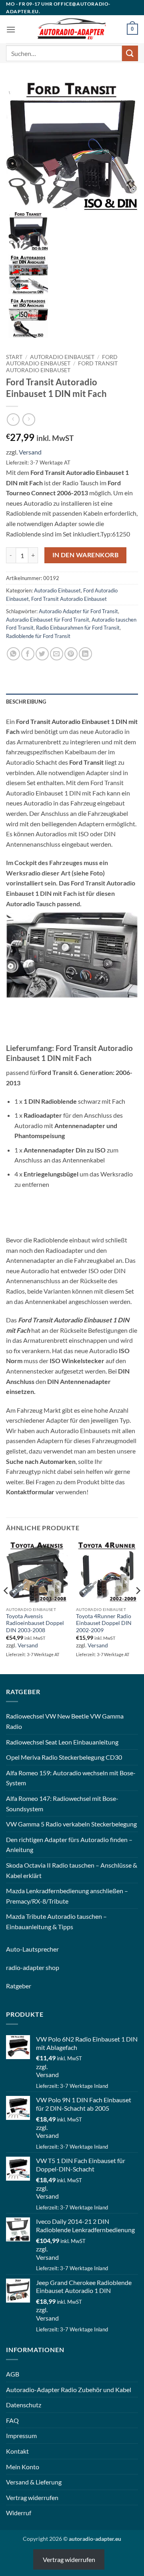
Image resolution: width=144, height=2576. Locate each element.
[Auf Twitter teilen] (42, 654)
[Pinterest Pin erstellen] (71, 654)
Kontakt (17, 2451)
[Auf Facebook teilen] (28, 654)
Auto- (14, 1949)
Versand (30, 452)
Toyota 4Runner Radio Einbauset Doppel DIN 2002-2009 (104, 1623)
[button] (11, 29)
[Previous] (6, 1607)
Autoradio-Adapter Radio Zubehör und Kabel (69, 2390)
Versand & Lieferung (34, 2482)
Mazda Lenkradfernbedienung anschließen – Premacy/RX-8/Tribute (67, 1896)
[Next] (138, 1607)
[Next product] (13, 420)
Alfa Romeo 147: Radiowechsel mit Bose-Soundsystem (62, 1803)
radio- (14, 1967)
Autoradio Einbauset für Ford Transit (48, 620)
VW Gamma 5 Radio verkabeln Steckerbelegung (71, 1824)
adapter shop (41, 1967)
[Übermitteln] (130, 53)
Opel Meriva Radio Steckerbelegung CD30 (64, 1757)
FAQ (12, 2420)
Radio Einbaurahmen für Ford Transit (78, 628)
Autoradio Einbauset (62, 357)
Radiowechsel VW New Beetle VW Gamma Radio (65, 1721)
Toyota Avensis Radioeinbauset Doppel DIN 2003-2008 (35, 1623)
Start (14, 357)
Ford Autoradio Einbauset (62, 360)
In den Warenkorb (85, 555)
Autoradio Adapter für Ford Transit (78, 611)
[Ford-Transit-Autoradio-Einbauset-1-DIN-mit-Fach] (72, 145)
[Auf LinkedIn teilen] (85, 654)
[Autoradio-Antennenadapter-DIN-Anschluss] (28, 274)
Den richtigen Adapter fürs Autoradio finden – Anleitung (69, 1845)
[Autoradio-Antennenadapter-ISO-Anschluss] (28, 317)
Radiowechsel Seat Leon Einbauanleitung (62, 1742)
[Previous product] (29, 420)
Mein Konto (23, 2467)
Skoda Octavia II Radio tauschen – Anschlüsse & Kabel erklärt (72, 1870)
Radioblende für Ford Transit (38, 636)
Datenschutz (24, 2405)
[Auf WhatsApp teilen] (13, 654)
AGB (13, 2374)
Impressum (21, 2435)
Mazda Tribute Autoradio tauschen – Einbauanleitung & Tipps (56, 1921)
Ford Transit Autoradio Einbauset (62, 367)
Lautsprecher (41, 1949)
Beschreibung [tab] (26, 702)
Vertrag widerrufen (32, 2497)
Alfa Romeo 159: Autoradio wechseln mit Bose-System (71, 1778)
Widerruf (19, 2513)
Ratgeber (19, 1986)
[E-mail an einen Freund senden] (57, 654)
